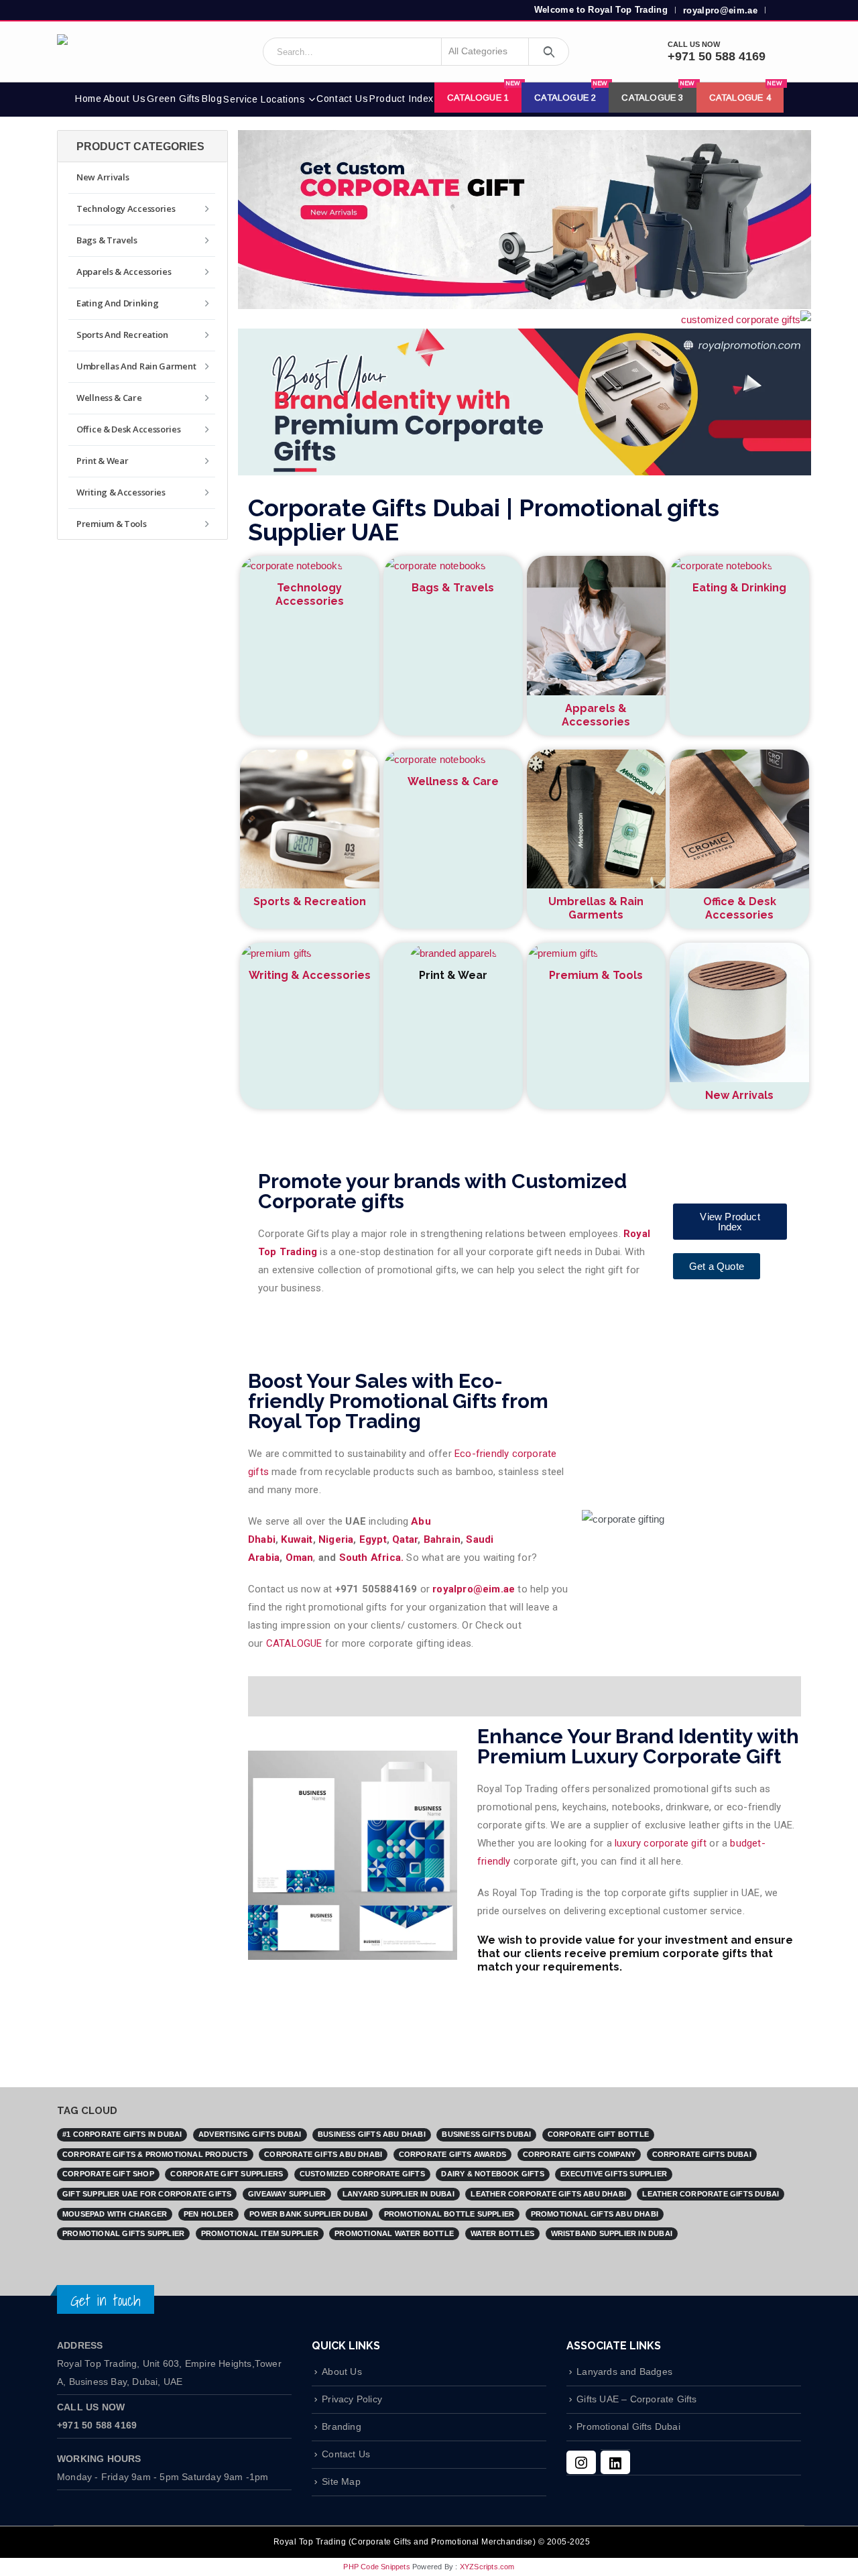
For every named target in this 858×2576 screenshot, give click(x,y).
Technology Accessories (310, 594)
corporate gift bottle (598, 2134)
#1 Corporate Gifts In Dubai (122, 2134)
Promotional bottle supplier (449, 2214)
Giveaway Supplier (287, 2194)
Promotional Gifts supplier (123, 2233)
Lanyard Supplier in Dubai (399, 2194)
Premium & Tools (596, 975)
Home (88, 99)
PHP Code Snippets (376, 2567)
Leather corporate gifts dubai (711, 2194)
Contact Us (342, 99)
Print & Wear (102, 461)
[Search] (549, 52)
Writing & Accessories (310, 975)
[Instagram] (581, 2462)
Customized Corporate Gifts (362, 2174)
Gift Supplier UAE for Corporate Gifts (147, 2194)
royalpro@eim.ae (720, 10)
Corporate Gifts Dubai (702, 2154)
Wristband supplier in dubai (612, 2233)
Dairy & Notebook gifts (492, 2174)
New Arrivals (739, 1095)
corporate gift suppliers (227, 2174)
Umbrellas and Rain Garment (136, 366)
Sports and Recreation (122, 335)
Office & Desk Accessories (740, 908)
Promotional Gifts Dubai (628, 2427)
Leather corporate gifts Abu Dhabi (548, 2194)
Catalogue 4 (746, 93)
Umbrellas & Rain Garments (596, 908)
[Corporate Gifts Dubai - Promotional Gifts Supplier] (111, 52)
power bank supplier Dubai (308, 2214)
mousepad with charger (115, 2214)
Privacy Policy (352, 2399)
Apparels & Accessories (596, 715)
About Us (125, 99)
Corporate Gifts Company (579, 2154)
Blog (212, 99)
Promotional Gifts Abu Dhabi (595, 2214)
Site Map (341, 2482)
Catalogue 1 (484, 93)
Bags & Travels (453, 588)
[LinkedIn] (615, 2462)
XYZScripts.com (487, 2567)
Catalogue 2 (571, 93)
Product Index (402, 99)
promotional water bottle (394, 2233)
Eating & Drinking (739, 588)
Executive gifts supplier (614, 2174)
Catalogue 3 (658, 93)
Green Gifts (174, 99)
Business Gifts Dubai (486, 2134)
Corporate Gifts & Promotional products (155, 2154)
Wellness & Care (453, 781)
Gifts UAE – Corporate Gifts (636, 2399)
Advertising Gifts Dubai (250, 2134)
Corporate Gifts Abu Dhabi (323, 2154)
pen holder (208, 2214)
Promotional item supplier (260, 2233)
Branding (342, 2427)
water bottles (503, 2233)
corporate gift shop (108, 2174)
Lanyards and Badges (624, 2372)
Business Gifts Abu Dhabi (372, 2134)
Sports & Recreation (310, 901)
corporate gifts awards (452, 2154)
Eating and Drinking (117, 303)
